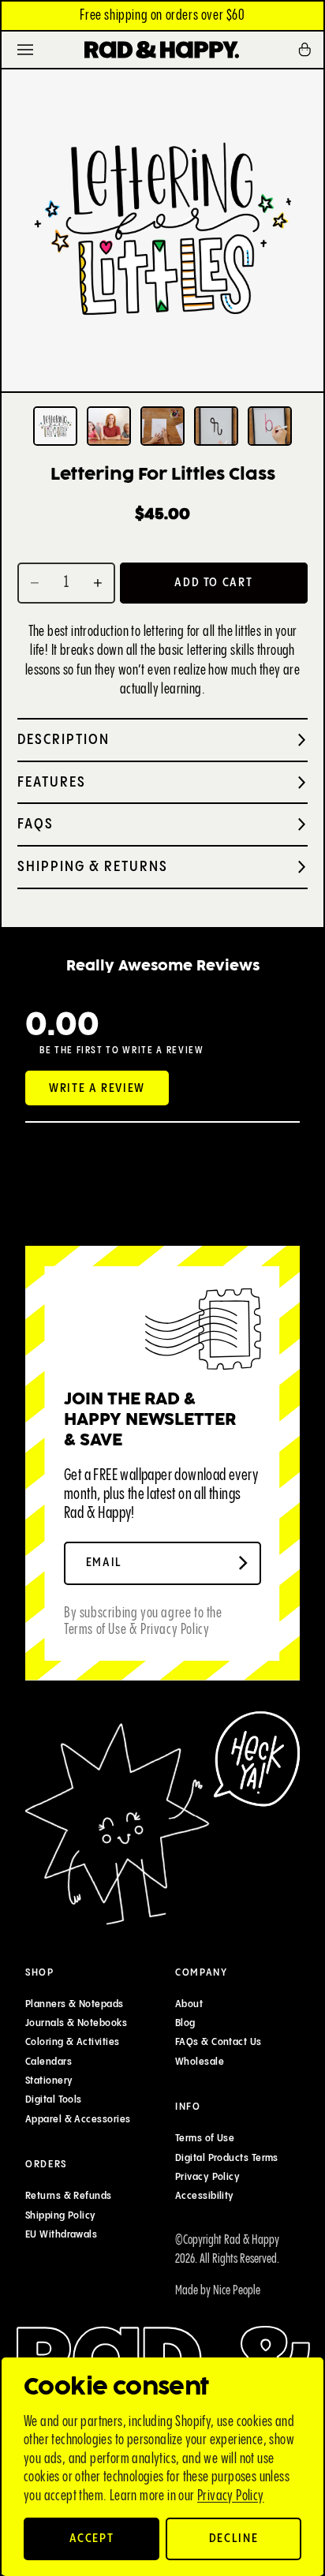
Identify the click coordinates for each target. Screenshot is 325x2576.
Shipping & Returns (93, 867)
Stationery (49, 2081)
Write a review (97, 1088)
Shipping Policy (61, 2215)
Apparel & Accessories (78, 2118)
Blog (185, 2023)
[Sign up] (243, 1563)
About (189, 2004)
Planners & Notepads (75, 2004)
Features (52, 782)
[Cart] (310, 50)
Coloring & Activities (72, 2042)
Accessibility (205, 2196)
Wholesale (200, 2062)
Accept (92, 2539)
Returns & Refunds (69, 2196)
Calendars (49, 2062)
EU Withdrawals (61, 2234)
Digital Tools (54, 2099)
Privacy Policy (231, 2496)
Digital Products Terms (227, 2158)
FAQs (35, 824)
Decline (234, 2539)
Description (64, 740)
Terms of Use (205, 2138)
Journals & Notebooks (76, 2023)
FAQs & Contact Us (219, 2042)
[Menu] (25, 50)
